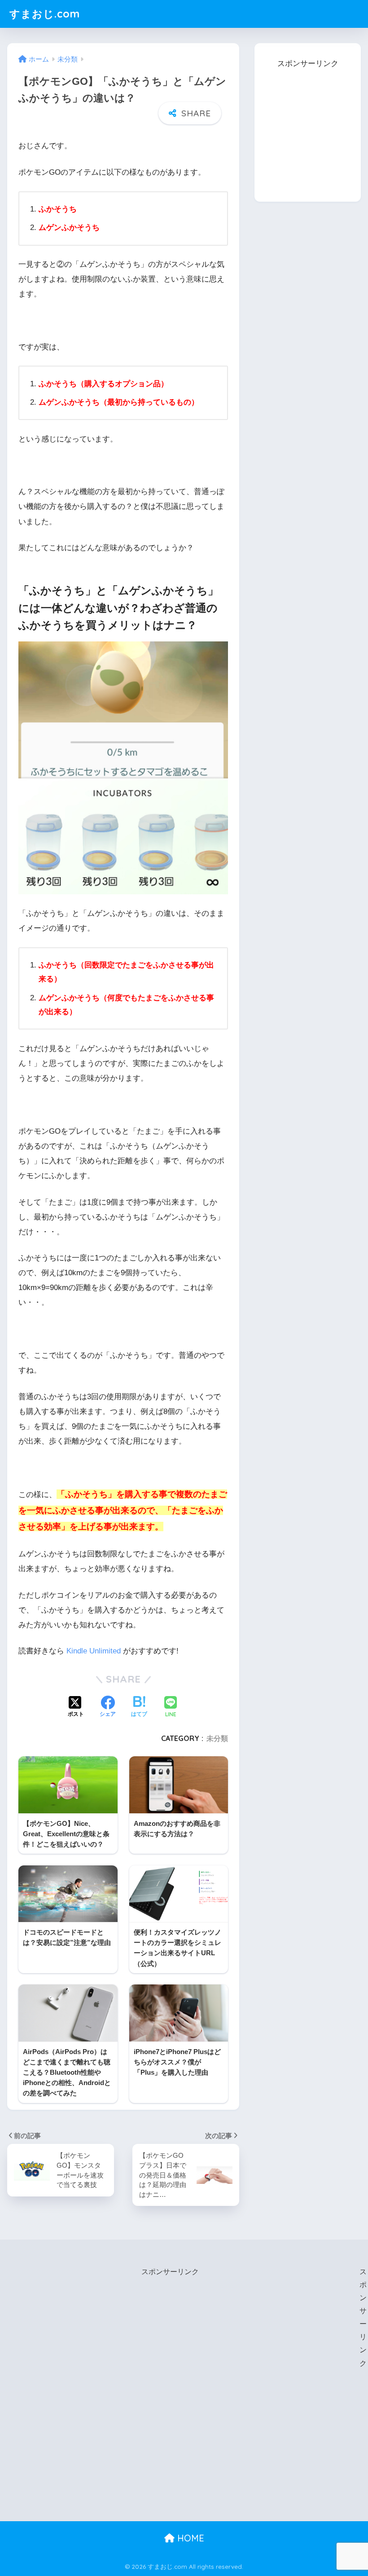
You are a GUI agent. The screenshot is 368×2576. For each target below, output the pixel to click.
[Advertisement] (311, 127)
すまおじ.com (45, 14)
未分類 (217, 1738)
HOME (189, 2538)
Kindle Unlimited (94, 1651)
